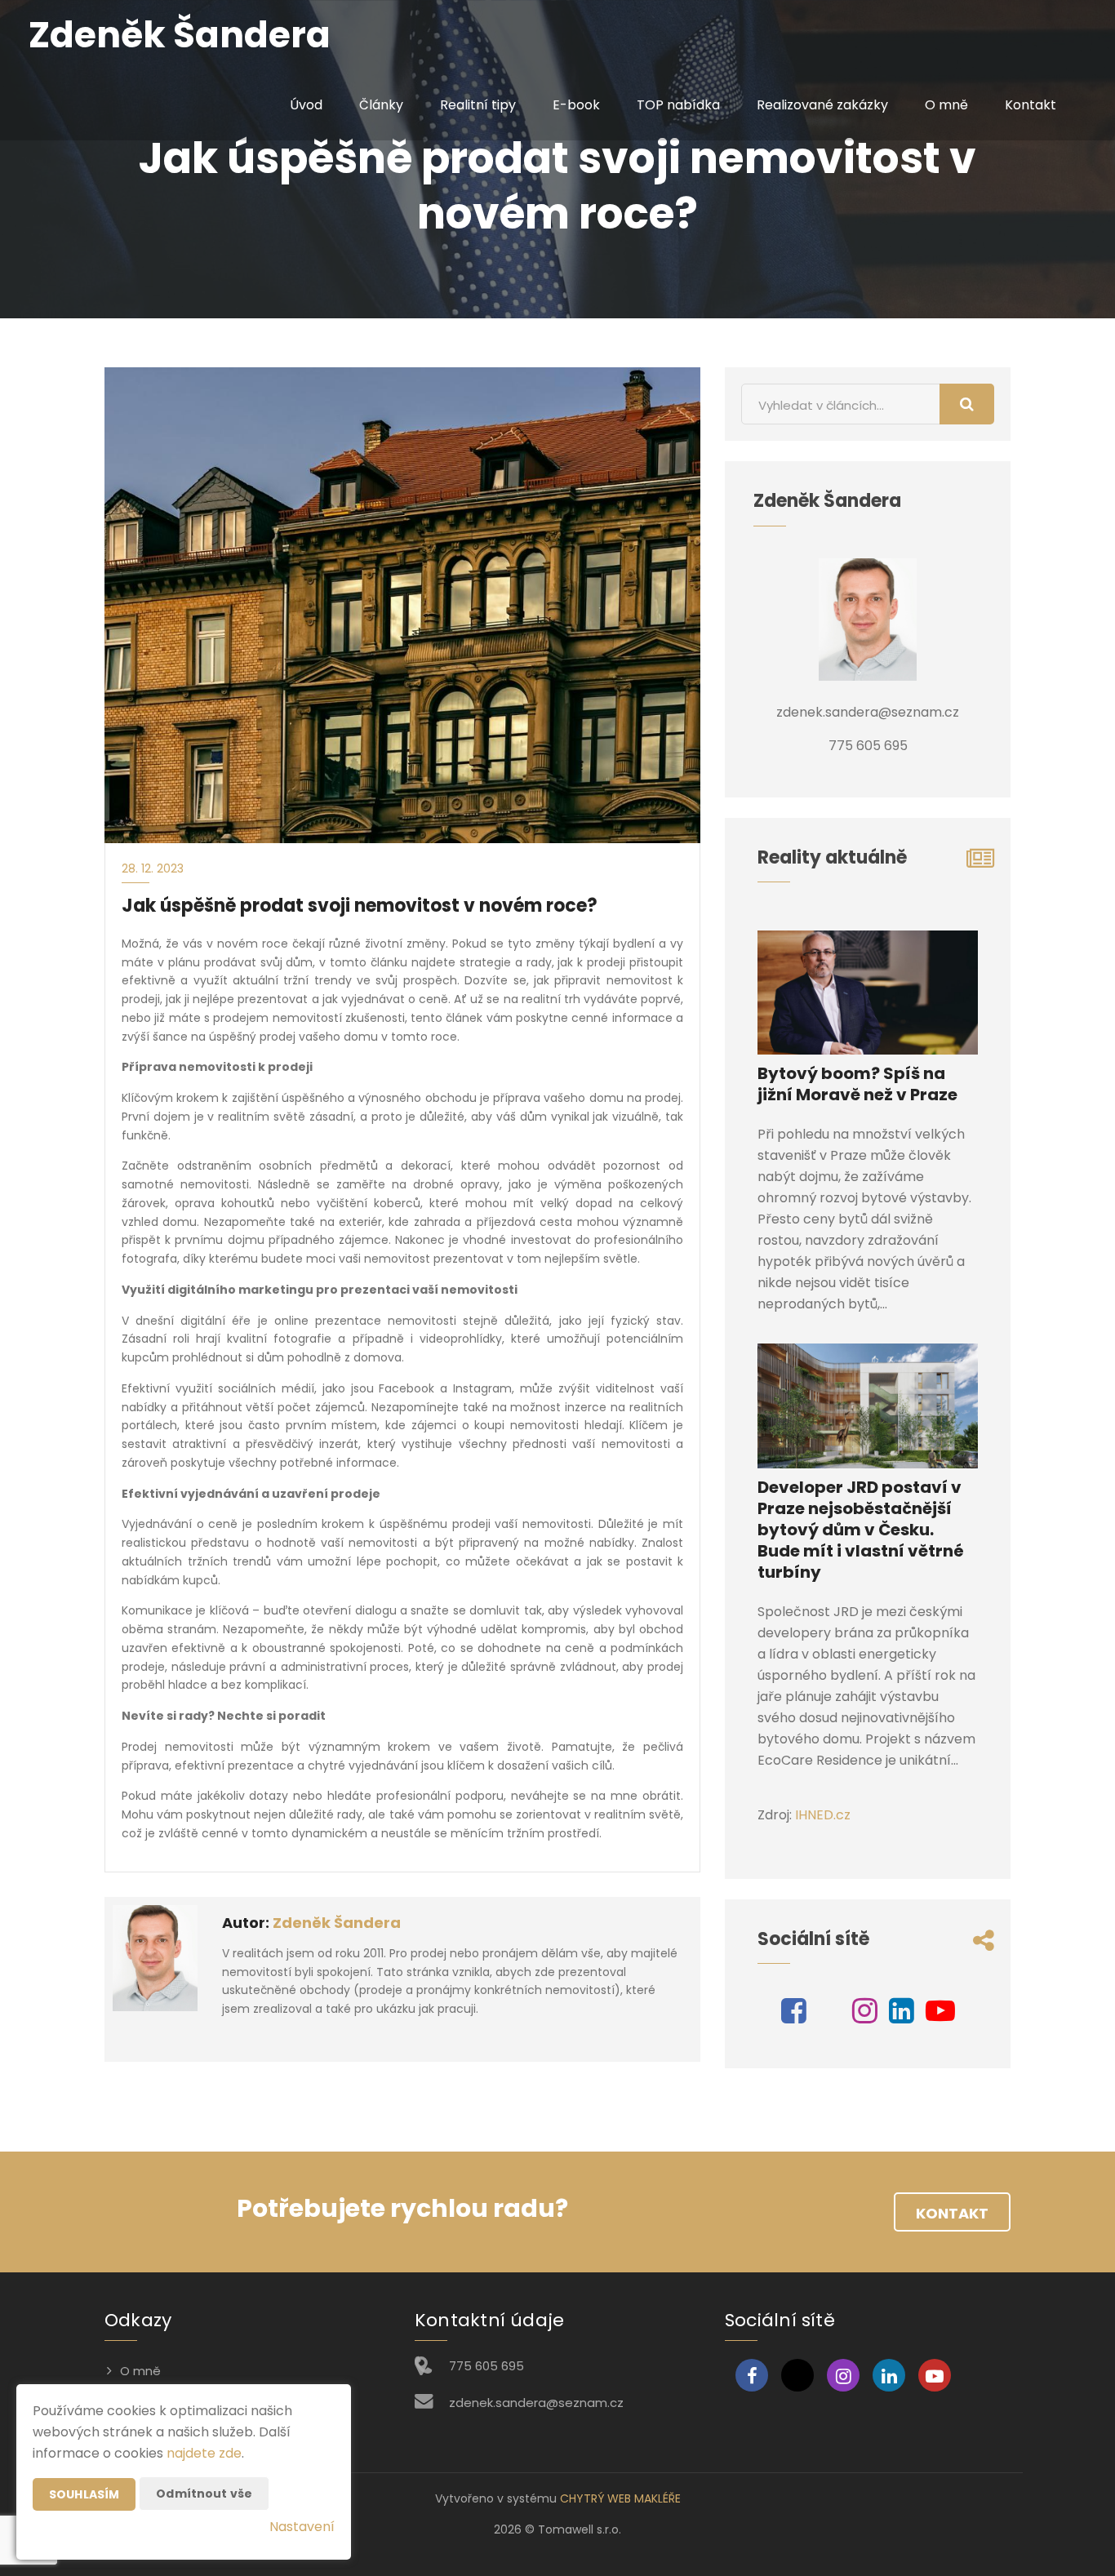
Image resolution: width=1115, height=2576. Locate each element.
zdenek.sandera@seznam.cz (536, 2403)
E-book (576, 105)
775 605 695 (486, 2366)
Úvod (306, 105)
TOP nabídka (678, 105)
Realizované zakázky (822, 105)
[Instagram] (865, 2016)
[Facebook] (794, 2016)
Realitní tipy (478, 105)
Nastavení (302, 2527)
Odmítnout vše (204, 2494)
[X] (829, 2016)
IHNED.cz (823, 1815)
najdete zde (204, 2453)
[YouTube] (940, 2016)
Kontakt (1031, 105)
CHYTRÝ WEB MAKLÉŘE (620, 2498)
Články (381, 105)
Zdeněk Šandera (337, 1923)
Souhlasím (84, 2494)
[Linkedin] (902, 2016)
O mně (946, 105)
